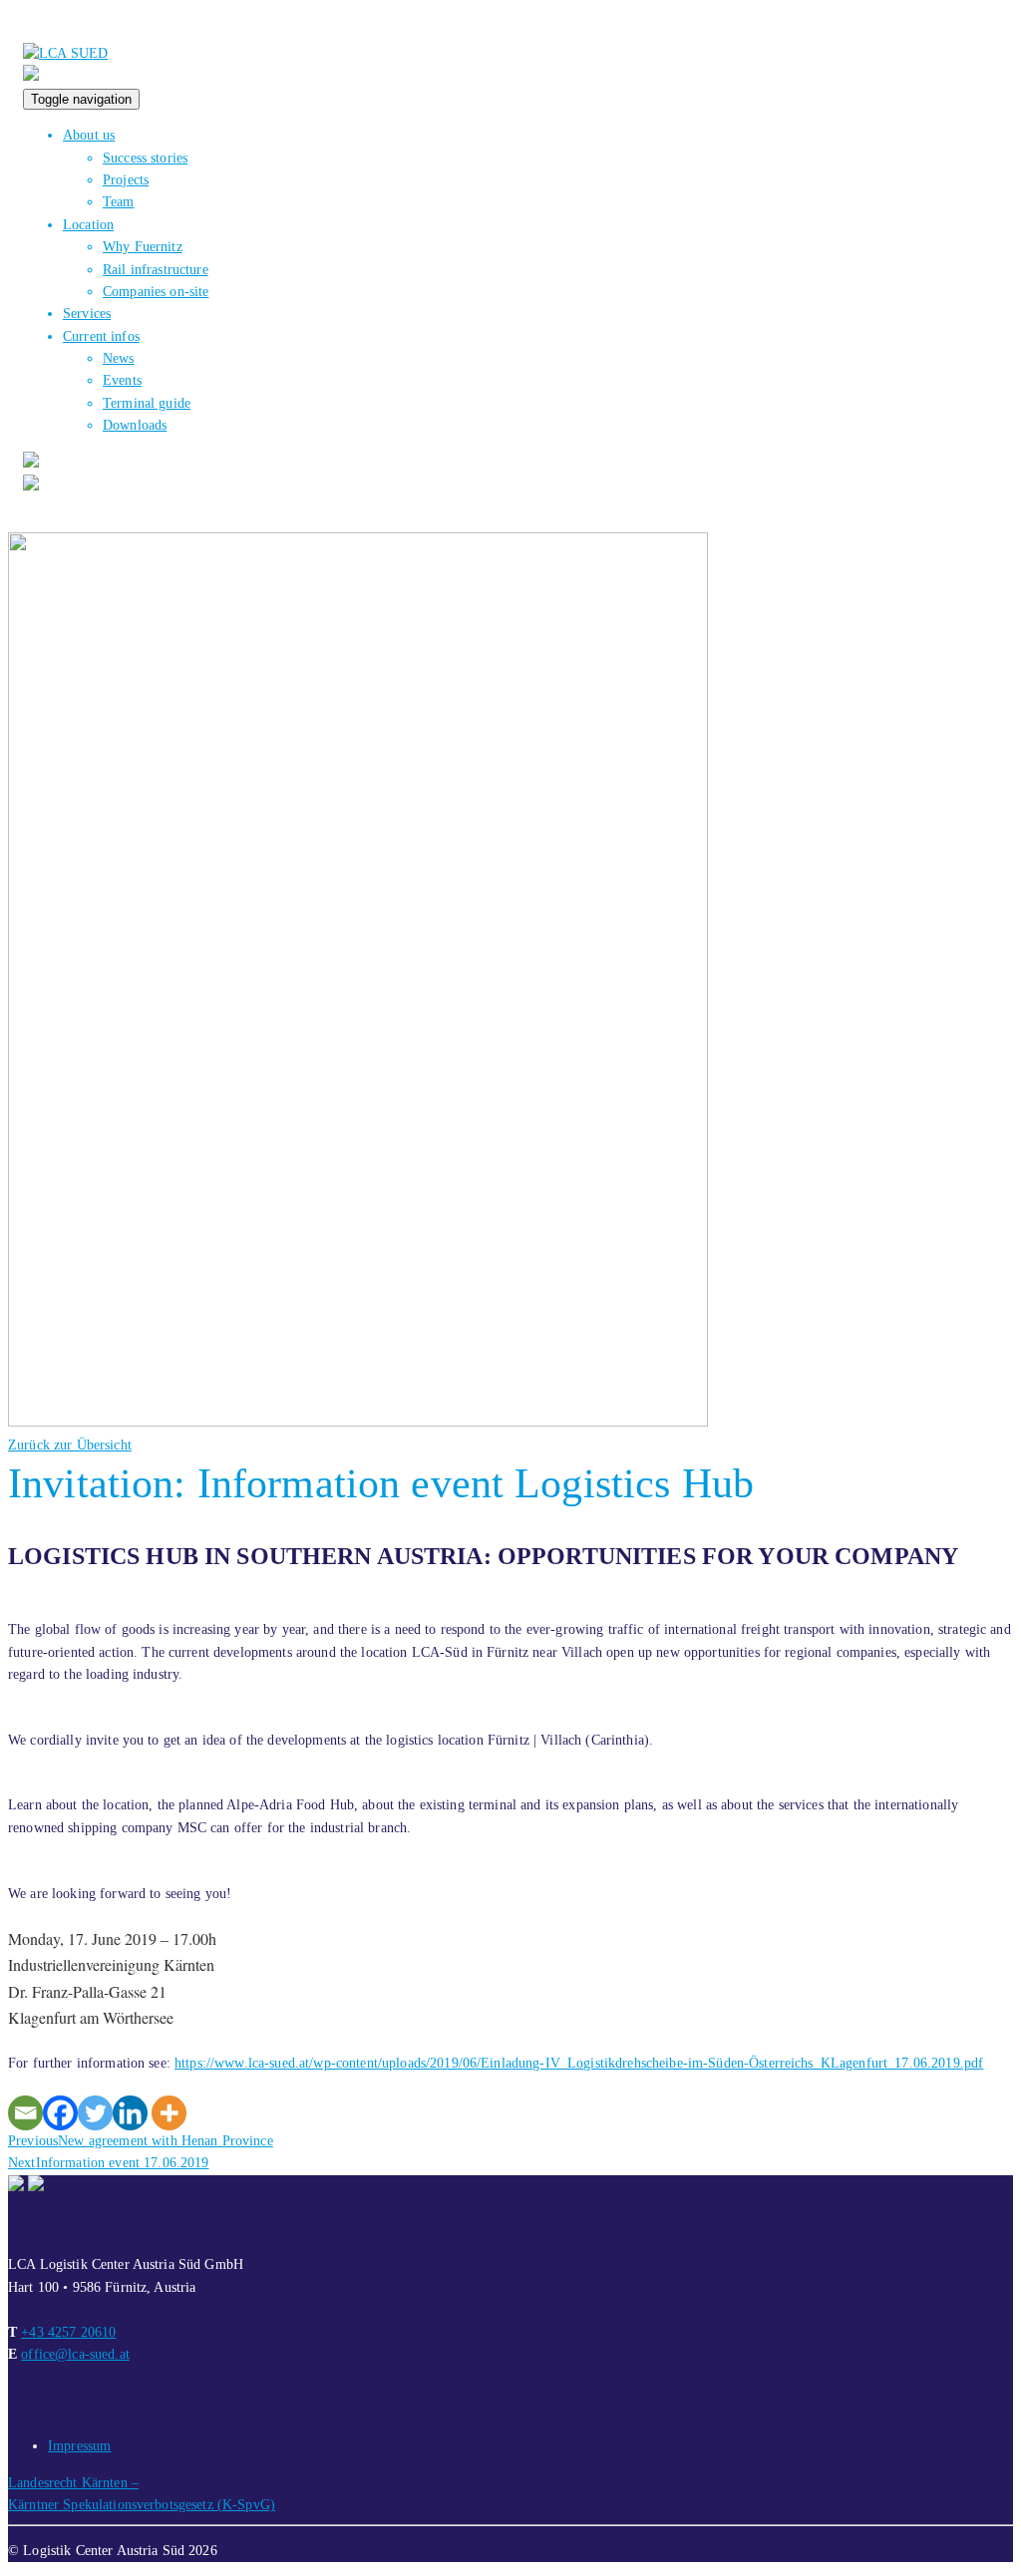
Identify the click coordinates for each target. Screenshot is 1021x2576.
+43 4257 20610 (68, 2332)
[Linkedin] (130, 2113)
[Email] (25, 2113)
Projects (126, 180)
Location (88, 225)
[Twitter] (95, 2113)
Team (119, 202)
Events (122, 380)
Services (87, 314)
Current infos (101, 336)
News (119, 358)
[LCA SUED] (65, 53)
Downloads (135, 425)
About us (89, 135)
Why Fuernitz (143, 247)
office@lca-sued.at (75, 2354)
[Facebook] (60, 2113)
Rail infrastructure (156, 270)
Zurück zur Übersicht (70, 1445)
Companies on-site (156, 292)
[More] (169, 2113)
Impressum (79, 2446)
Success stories (145, 158)
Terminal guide (147, 403)
